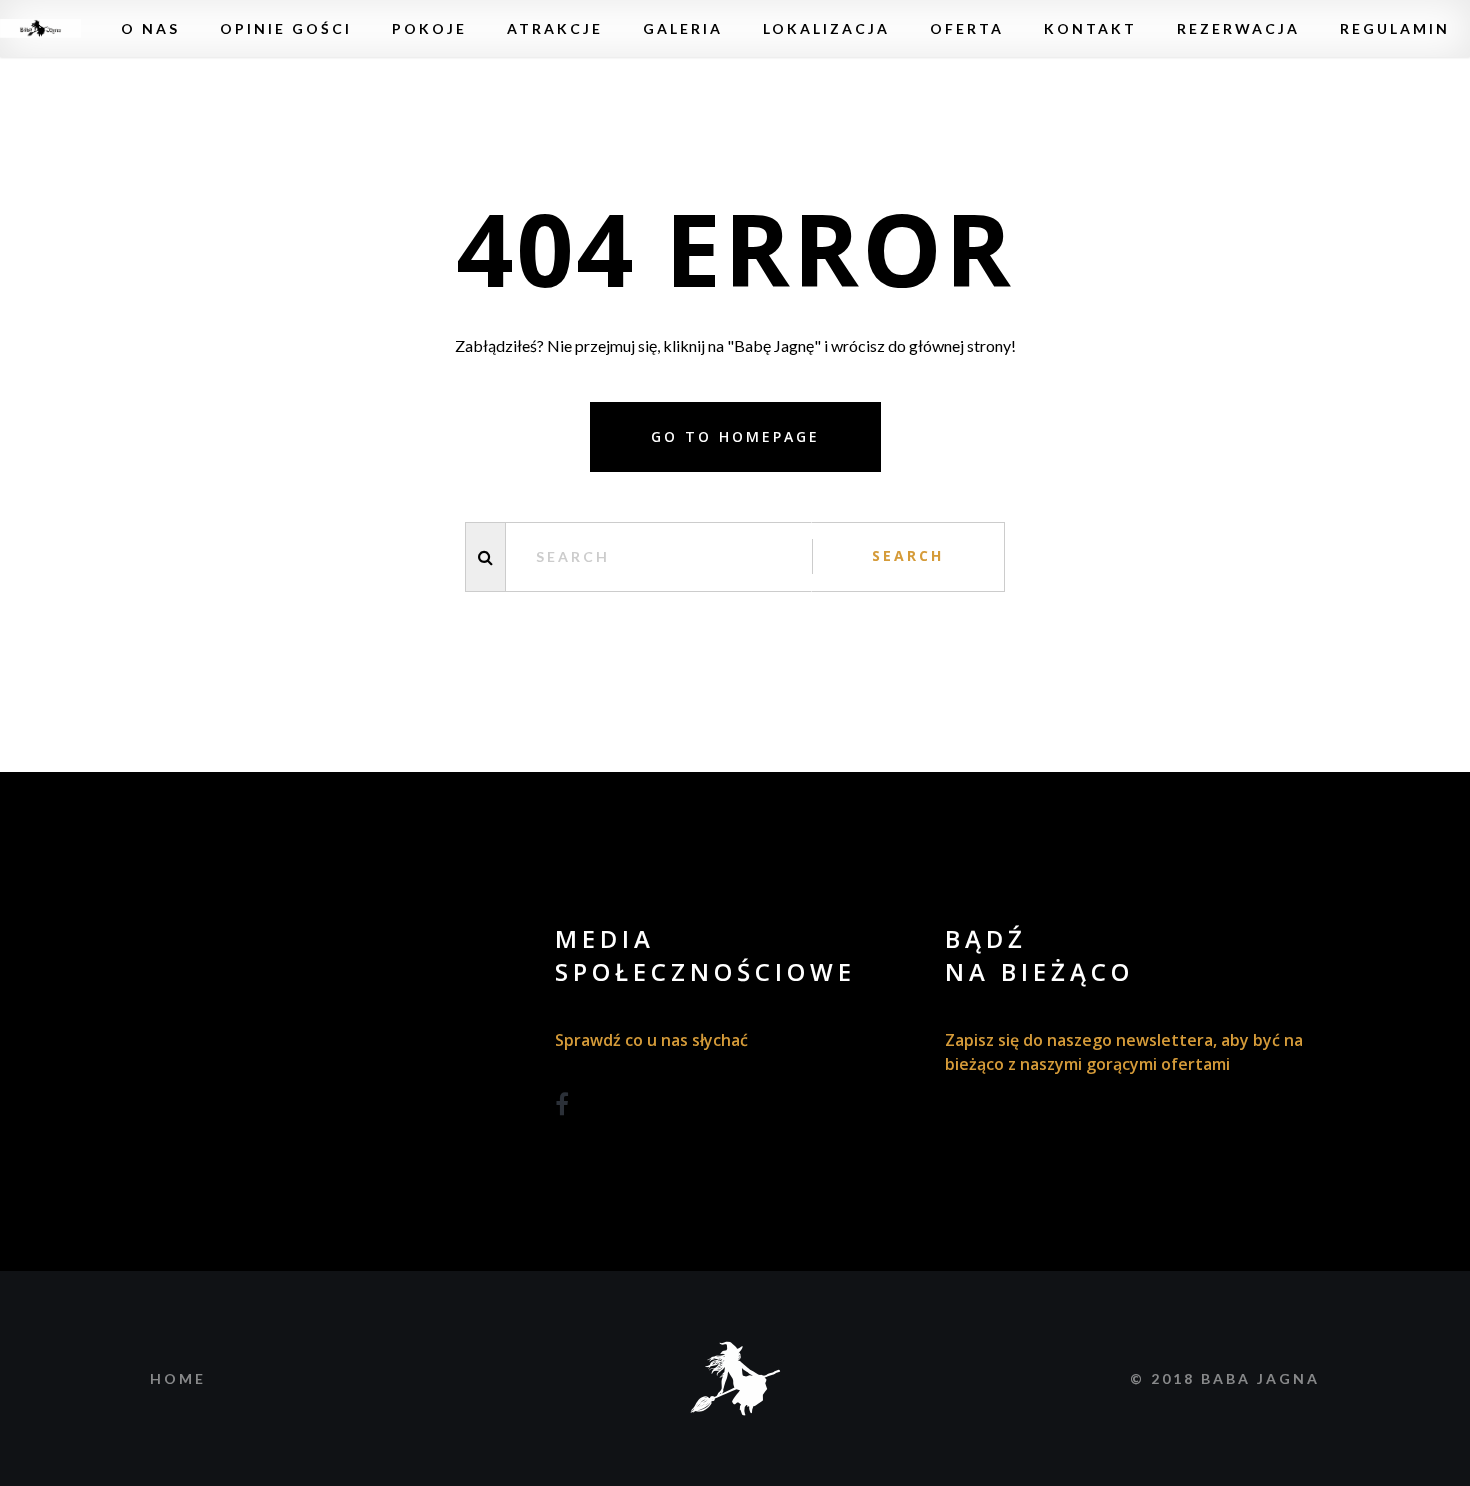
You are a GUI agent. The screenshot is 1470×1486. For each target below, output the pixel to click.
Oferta (967, 28)
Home (178, 1378)
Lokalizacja (826, 28)
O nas (150, 28)
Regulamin (1395, 28)
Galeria (683, 28)
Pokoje (429, 28)
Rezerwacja (1238, 28)
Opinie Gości (286, 28)
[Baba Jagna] (40, 28)
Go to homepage (735, 436)
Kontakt (1090, 28)
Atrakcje (555, 28)
